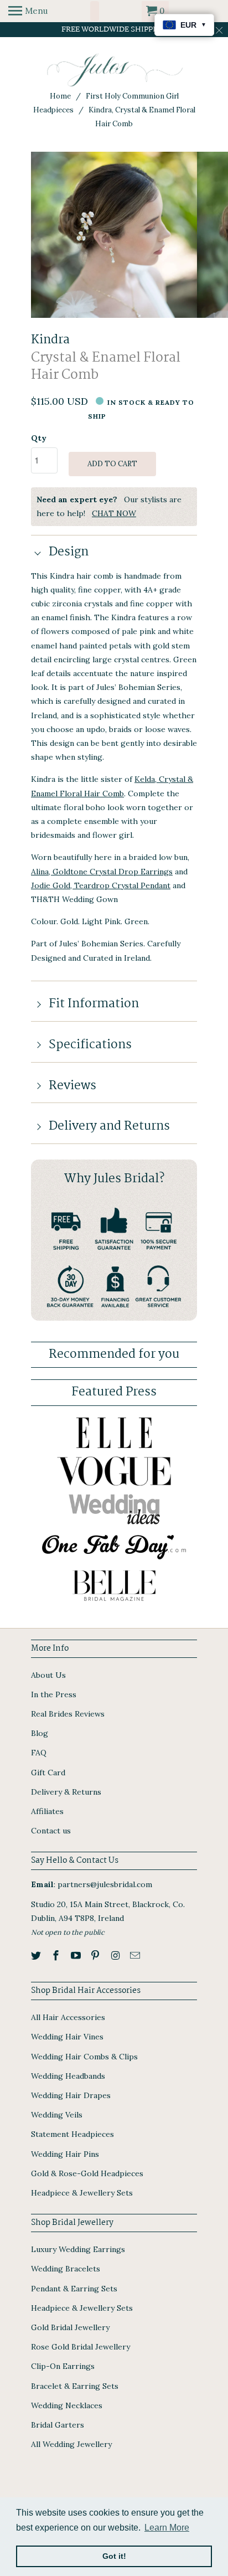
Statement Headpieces (72, 2134)
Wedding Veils (57, 2115)
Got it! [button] (114, 2556)
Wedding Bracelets (66, 2269)
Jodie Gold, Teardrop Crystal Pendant (101, 885)
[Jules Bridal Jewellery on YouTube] (77, 1956)
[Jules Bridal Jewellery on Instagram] (116, 1956)
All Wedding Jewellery (71, 2444)
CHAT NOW (114, 513)
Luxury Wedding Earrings (78, 2249)
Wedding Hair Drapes (71, 2095)
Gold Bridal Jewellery (70, 2327)
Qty (39, 438)
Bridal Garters (58, 2425)
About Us (48, 1675)
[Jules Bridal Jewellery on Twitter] (37, 1956)
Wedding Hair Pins (65, 2154)
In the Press (54, 1694)
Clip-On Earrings (63, 2366)
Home (60, 96)
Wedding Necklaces (67, 2405)
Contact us (51, 1831)
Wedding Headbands (68, 2076)
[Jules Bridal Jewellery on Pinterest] (96, 1956)
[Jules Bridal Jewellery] (114, 70)
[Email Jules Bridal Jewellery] (136, 1956)
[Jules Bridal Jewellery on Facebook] (57, 1956)
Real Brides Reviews (68, 1714)
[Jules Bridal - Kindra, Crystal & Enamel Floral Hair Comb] (114, 235)
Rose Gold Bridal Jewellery (81, 2347)
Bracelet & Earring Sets (75, 2386)
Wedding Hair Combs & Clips (84, 2057)
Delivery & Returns (66, 1792)
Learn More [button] (167, 2528)
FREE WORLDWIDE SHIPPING (114, 29)
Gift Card (48, 1773)
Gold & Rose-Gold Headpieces (87, 2173)
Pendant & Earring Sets (74, 2289)
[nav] (28, 11)
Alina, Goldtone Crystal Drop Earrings (102, 872)
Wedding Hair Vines (67, 2037)
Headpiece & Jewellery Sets (82, 2193)
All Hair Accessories (68, 2017)
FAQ (39, 1753)
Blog (40, 1733)
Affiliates (47, 1811)
